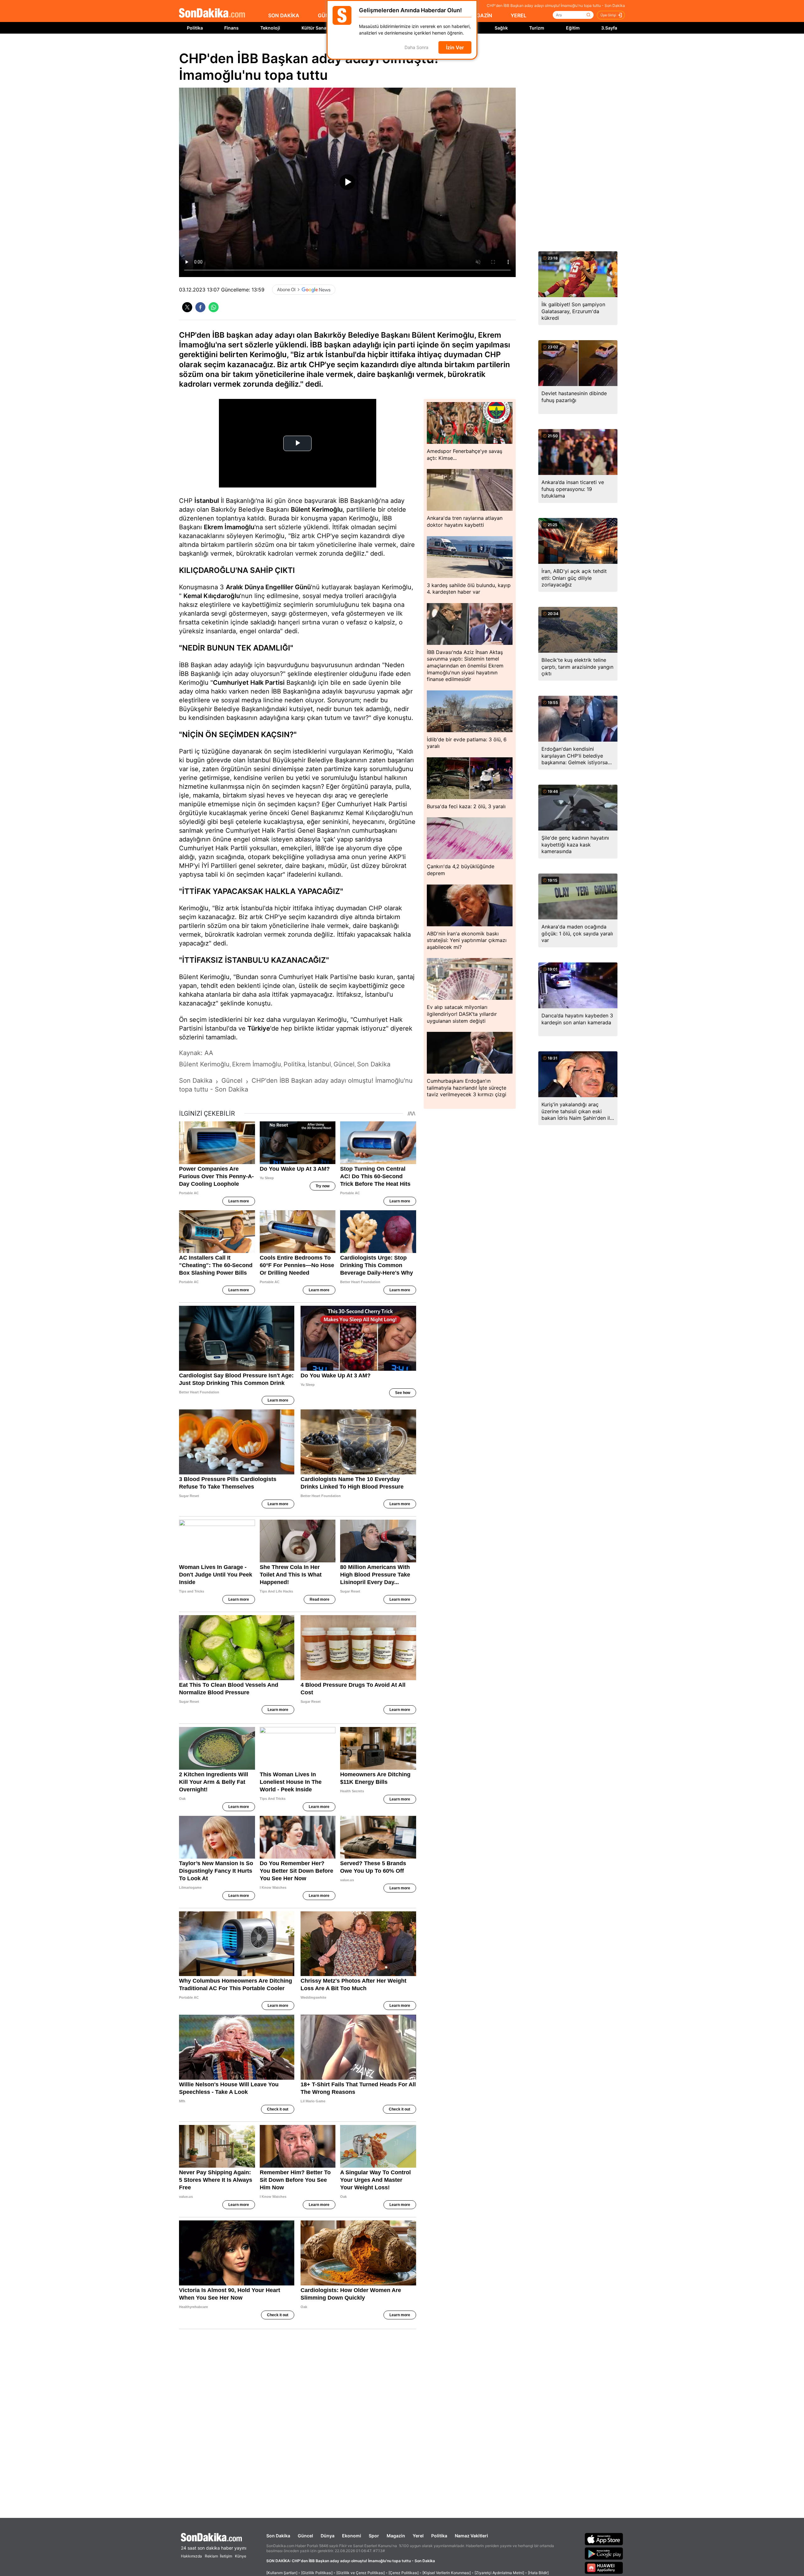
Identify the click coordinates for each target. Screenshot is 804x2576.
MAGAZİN (480, 15)
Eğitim (573, 28)
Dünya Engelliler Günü (278, 587)
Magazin (396, 2536)
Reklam (211, 2556)
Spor (374, 2536)
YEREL (519, 15)
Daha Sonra (416, 48)
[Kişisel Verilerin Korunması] (447, 2573)
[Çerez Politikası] (404, 2573)
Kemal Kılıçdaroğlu (212, 596)
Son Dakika (278, 2536)
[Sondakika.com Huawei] (604, 2568)
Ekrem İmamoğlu (229, 527)
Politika (195, 28)
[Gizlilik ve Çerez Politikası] (361, 2573)
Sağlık (501, 28)
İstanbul (207, 501)
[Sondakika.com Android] (604, 2553)
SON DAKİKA (284, 15)
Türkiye (259, 1028)
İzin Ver (455, 47)
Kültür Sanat (315, 28)
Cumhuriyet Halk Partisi (249, 683)
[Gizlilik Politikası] (317, 2573)
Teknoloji (270, 28)
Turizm (537, 28)
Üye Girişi (608, 15)
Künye (241, 2556)
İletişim (226, 2556)
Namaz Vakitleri (471, 2536)
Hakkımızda (191, 2556)
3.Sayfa (609, 28)
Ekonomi (352, 2536)
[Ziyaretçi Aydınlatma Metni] (499, 2573)
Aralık (234, 587)
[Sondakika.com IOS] (604, 2539)
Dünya (328, 2536)
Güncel (305, 2536)
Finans (231, 28)
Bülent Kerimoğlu (317, 509)
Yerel (418, 2536)
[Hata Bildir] (538, 2573)
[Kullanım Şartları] (282, 2573)
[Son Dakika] (212, 13)
